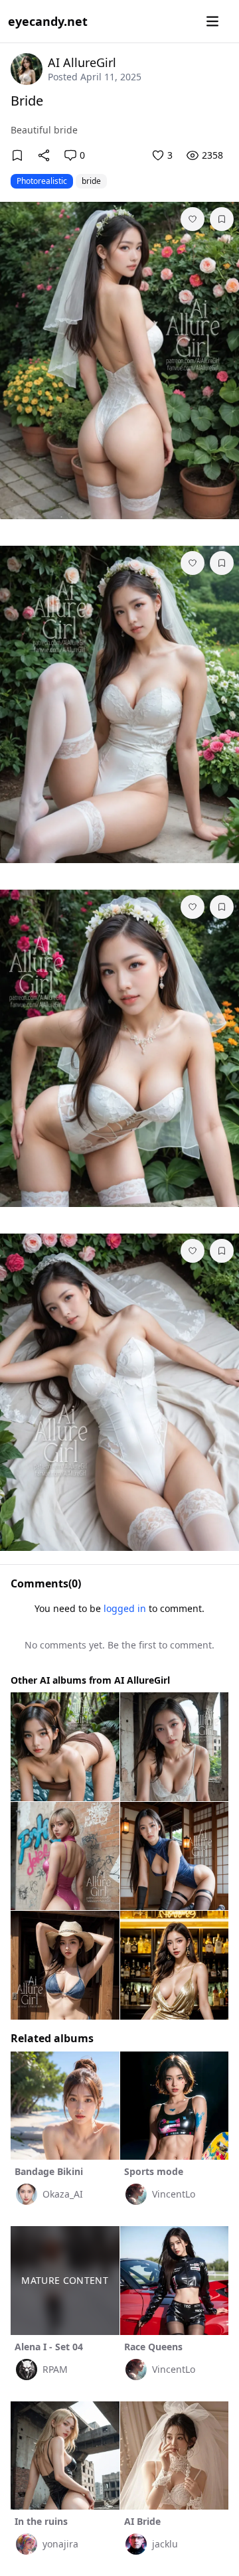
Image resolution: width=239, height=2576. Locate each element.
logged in (125, 1608)
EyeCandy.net (48, 21)
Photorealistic (42, 181)
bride (91, 181)
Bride (27, 101)
